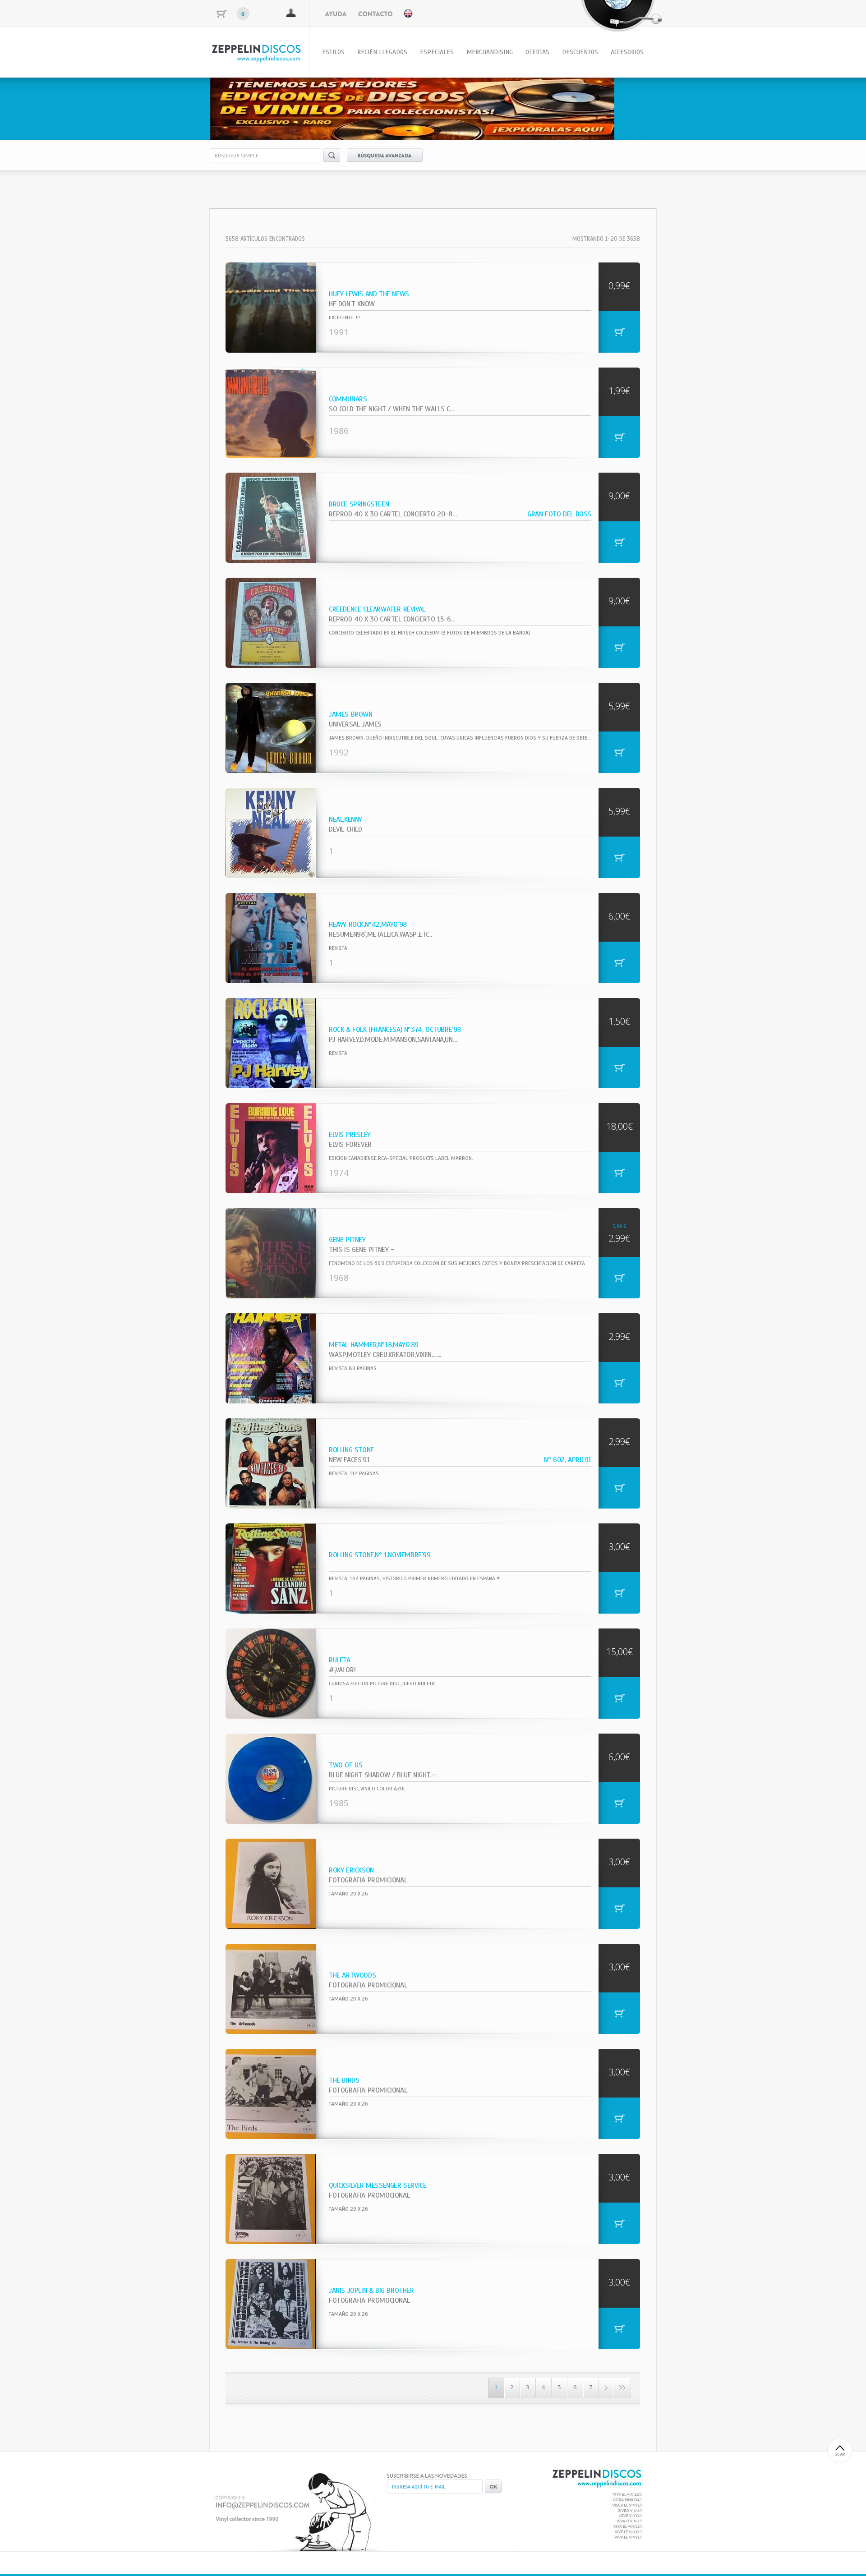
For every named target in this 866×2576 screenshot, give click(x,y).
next (631, 107)
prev (235, 107)
